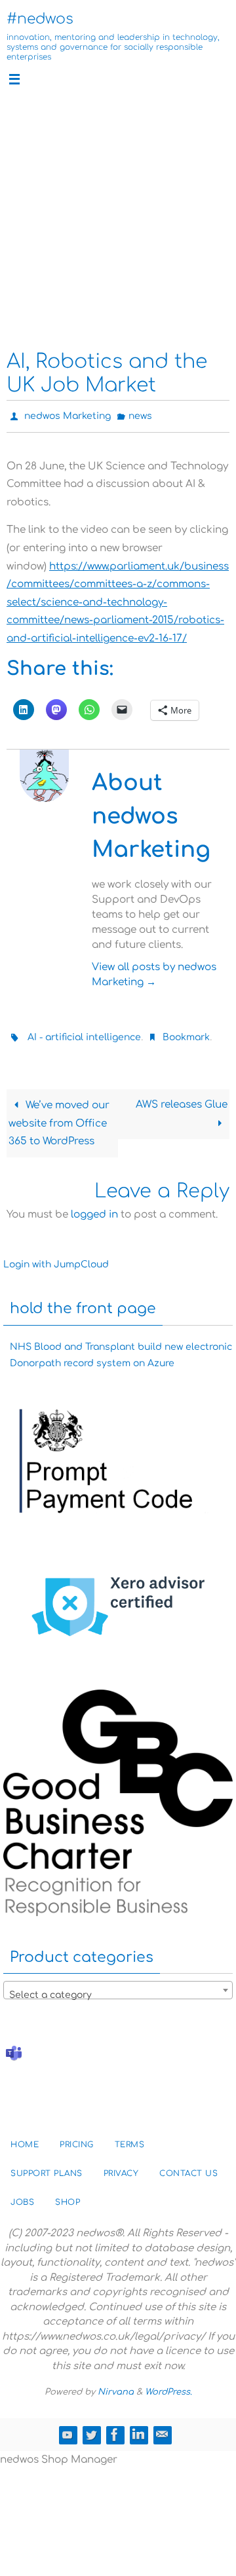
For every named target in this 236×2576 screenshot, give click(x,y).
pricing (77, 2139)
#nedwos (40, 19)
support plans (47, 2168)
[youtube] (68, 2428)
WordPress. (168, 2386)
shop (68, 2196)
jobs (22, 2196)
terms (130, 2139)
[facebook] (115, 2428)
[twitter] (91, 2428)
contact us (188, 2168)
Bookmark (186, 1033)
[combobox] (118, 1984)
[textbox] (118, 1989)
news (140, 415)
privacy (121, 2168)
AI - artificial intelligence (84, 1033)
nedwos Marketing (68, 415)
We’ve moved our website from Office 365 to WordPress (59, 1117)
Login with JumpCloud (56, 1259)
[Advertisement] (118, 219)
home (25, 2139)
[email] (162, 2428)
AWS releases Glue (182, 1099)
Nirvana (116, 2386)
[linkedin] (138, 2428)
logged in (94, 1208)
